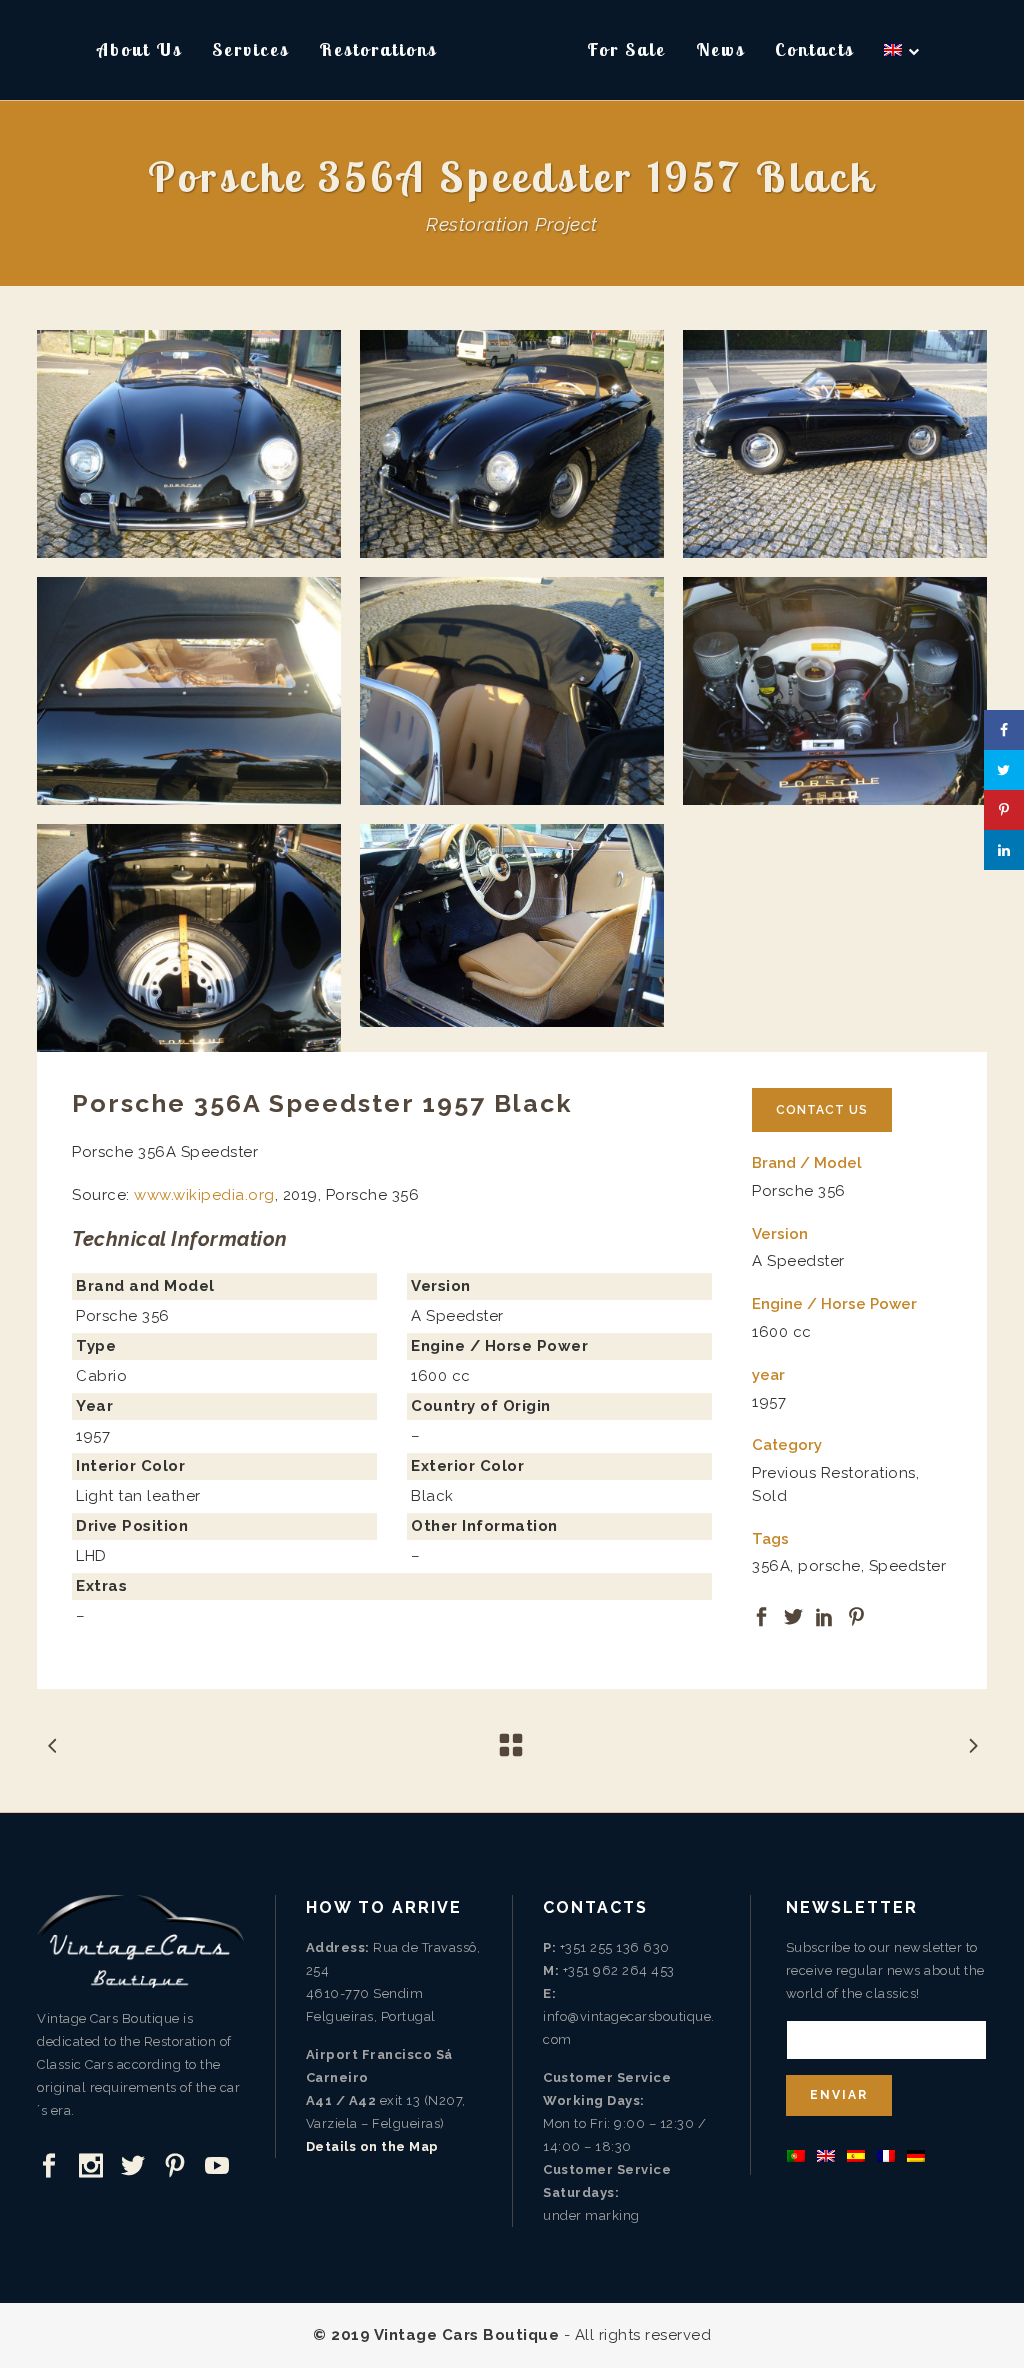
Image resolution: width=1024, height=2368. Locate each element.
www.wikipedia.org (204, 1195)
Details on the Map (372, 2146)
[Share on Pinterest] (857, 1615)
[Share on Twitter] (794, 1615)
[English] (902, 50)
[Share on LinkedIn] (825, 1615)
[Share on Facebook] (762, 1615)
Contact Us (822, 1110)
